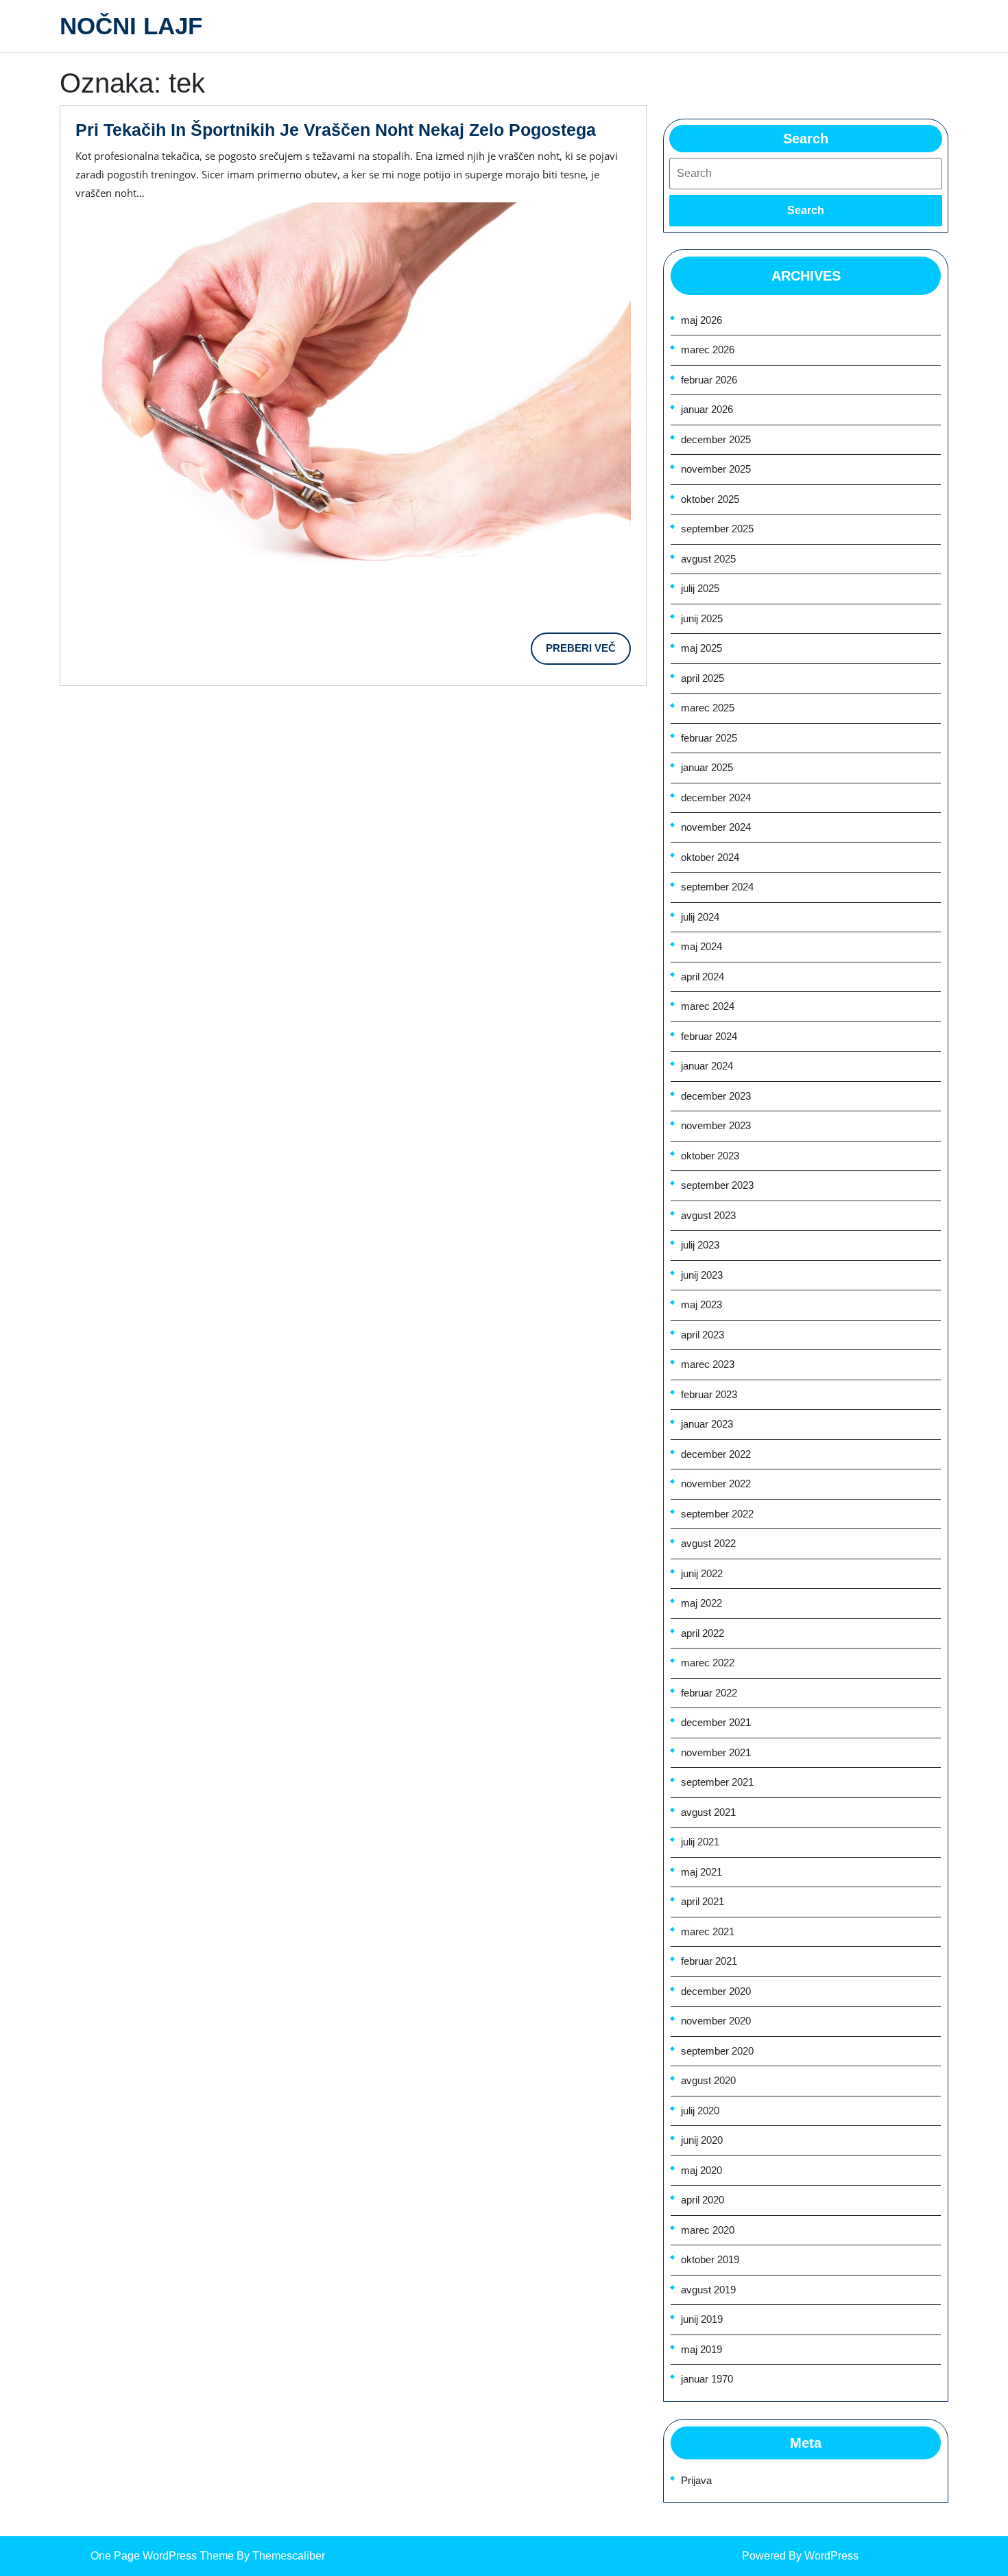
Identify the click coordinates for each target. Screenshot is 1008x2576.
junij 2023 (702, 1275)
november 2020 (716, 2021)
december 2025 (716, 439)
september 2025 (717, 529)
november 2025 (716, 469)
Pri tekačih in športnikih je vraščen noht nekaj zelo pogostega (336, 130)
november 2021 (716, 1752)
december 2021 (716, 1722)
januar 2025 (707, 767)
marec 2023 (708, 1364)
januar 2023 (707, 1424)
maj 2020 (701, 2170)
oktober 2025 (710, 499)
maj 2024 (701, 946)
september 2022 (717, 1514)
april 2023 (703, 1335)
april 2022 (703, 1633)
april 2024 (703, 977)
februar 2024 (709, 1036)
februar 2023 (709, 1394)
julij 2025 (700, 588)
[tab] (806, 211)
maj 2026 (701, 320)
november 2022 (716, 1484)
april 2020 (703, 2200)
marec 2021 (708, 1931)
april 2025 (703, 678)
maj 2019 (701, 2349)
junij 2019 (702, 2319)
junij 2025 (702, 618)
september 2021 (717, 1782)
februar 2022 (709, 1693)
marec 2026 (708, 350)
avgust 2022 (708, 1543)
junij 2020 (702, 2140)
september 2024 (717, 887)
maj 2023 (701, 1304)
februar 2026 (709, 380)
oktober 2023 (710, 1156)
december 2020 (716, 1991)
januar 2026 (707, 409)
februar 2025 (709, 738)
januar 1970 (707, 2379)
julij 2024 (700, 917)
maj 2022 (701, 1603)
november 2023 (716, 1125)
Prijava (696, 2480)
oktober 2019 (710, 2259)
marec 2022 (708, 1663)
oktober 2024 (710, 857)
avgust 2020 (708, 2080)
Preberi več (588, 653)
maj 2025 (701, 648)
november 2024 (716, 827)
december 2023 (716, 1096)
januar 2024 (707, 1066)
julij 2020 (700, 2111)
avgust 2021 (708, 1812)
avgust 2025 (708, 559)
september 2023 (717, 1185)
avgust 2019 (708, 2290)
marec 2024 (708, 1006)
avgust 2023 (708, 1215)
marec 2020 (708, 2230)
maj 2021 (701, 1872)
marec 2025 (708, 708)
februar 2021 (709, 1961)
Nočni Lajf (131, 26)
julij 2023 (700, 1245)
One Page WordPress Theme (162, 2556)
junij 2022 (702, 1573)
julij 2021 (700, 1842)
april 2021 (703, 1901)
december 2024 (716, 797)
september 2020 (717, 2051)
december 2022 (716, 1454)
